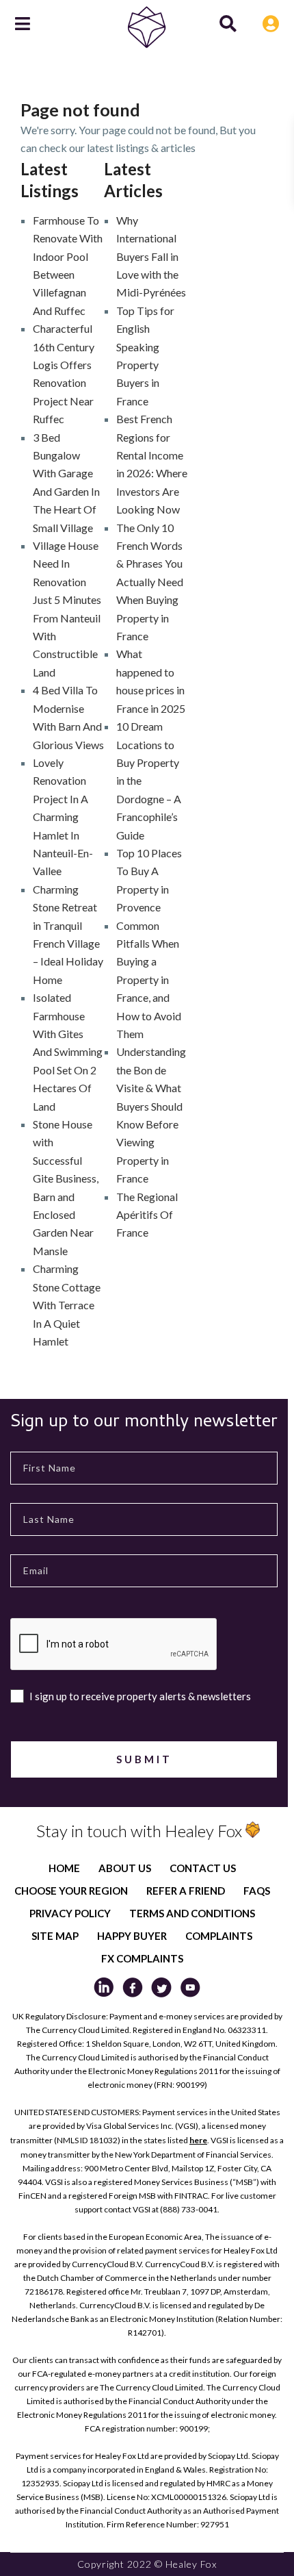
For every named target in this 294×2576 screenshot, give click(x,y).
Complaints (219, 1936)
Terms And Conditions (192, 1913)
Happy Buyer (132, 1936)
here (198, 2140)
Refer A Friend (186, 1891)
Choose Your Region (71, 1891)
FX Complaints (142, 1958)
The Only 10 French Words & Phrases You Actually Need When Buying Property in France (150, 582)
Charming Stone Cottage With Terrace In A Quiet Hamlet (67, 1305)
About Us (125, 1868)
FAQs (257, 1891)
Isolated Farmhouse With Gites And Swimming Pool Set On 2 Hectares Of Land (68, 1051)
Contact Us (203, 1868)
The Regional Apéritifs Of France (147, 1215)
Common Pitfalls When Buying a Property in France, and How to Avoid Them (149, 980)
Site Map (55, 1936)
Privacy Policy (70, 1913)
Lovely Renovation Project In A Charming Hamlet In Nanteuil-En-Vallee (63, 817)
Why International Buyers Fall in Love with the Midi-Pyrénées (151, 256)
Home (64, 1868)
